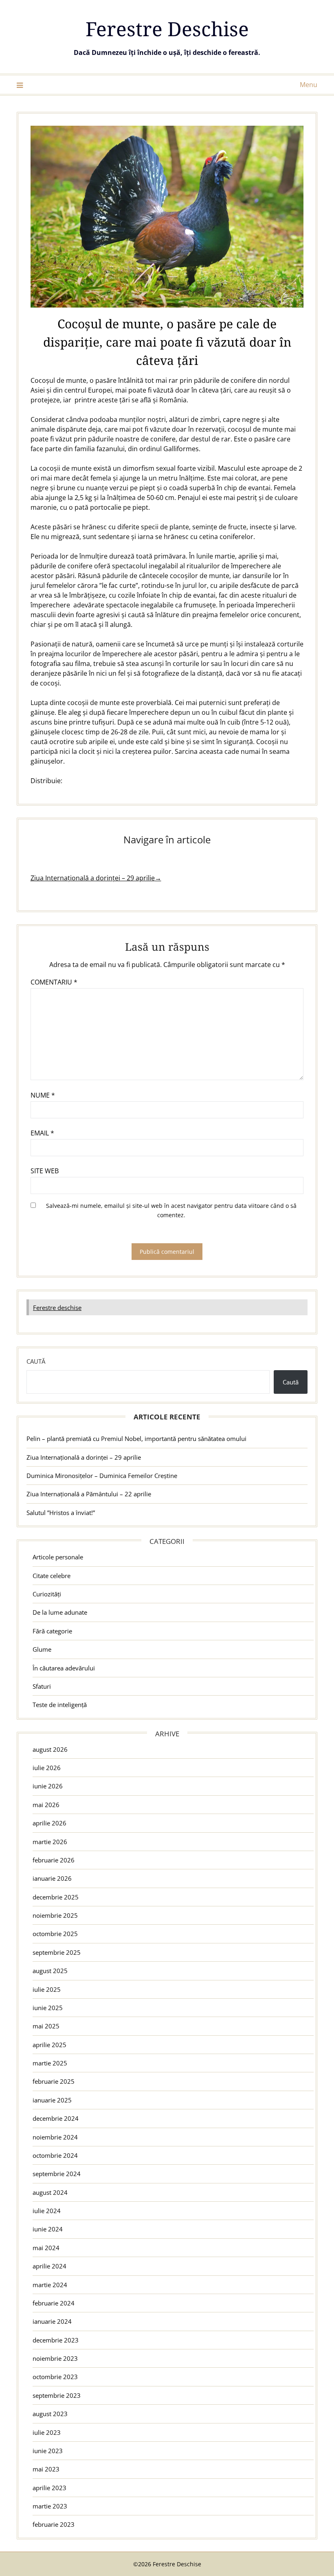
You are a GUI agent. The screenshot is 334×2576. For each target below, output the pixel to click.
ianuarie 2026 (52, 1878)
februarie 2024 (54, 2303)
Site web (45, 1171)
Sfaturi (42, 1686)
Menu (309, 85)
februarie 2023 (54, 2524)
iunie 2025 (48, 2008)
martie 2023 (50, 2506)
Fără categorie (52, 1631)
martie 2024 (50, 2285)
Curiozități (47, 1594)
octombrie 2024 (55, 2155)
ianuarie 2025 (52, 2100)
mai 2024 (46, 2248)
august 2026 (50, 1749)
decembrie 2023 (56, 2340)
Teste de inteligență (60, 1705)
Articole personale (58, 1557)
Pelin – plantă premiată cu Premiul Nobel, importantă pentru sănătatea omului (136, 1439)
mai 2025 (46, 2026)
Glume (42, 1649)
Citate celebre (52, 1576)
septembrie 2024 (57, 2174)
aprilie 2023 (49, 2488)
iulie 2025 (47, 1989)
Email (42, 1133)
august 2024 (50, 2192)
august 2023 (50, 2414)
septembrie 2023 (57, 2395)
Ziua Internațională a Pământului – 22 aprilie (89, 1494)
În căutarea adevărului (64, 1668)
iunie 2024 (48, 2229)
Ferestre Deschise (167, 29)
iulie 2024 (47, 2211)
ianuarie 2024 (52, 2321)
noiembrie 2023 (55, 2358)
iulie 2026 (47, 1768)
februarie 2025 (54, 2081)
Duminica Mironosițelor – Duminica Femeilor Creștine (102, 1476)
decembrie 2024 (56, 2118)
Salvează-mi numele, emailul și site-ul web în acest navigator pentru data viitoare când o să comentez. (171, 1210)
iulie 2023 (47, 2432)
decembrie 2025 (56, 1897)
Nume (43, 1095)
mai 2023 (46, 2469)
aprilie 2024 (49, 2266)
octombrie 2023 (55, 2377)
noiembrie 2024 (55, 2137)
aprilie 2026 (49, 1823)
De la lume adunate (60, 1612)
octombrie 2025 (55, 1934)
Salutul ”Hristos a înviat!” (61, 1513)
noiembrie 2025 (55, 1915)
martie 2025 (50, 2063)
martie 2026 (50, 1842)
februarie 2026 (54, 1860)
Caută (36, 1361)
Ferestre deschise (57, 1308)
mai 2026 (46, 1805)
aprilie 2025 (49, 2045)
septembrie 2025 (57, 1952)
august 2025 (50, 1971)
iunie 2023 (48, 2451)
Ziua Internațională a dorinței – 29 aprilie (84, 1457)
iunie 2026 (48, 1786)
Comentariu (54, 982)
